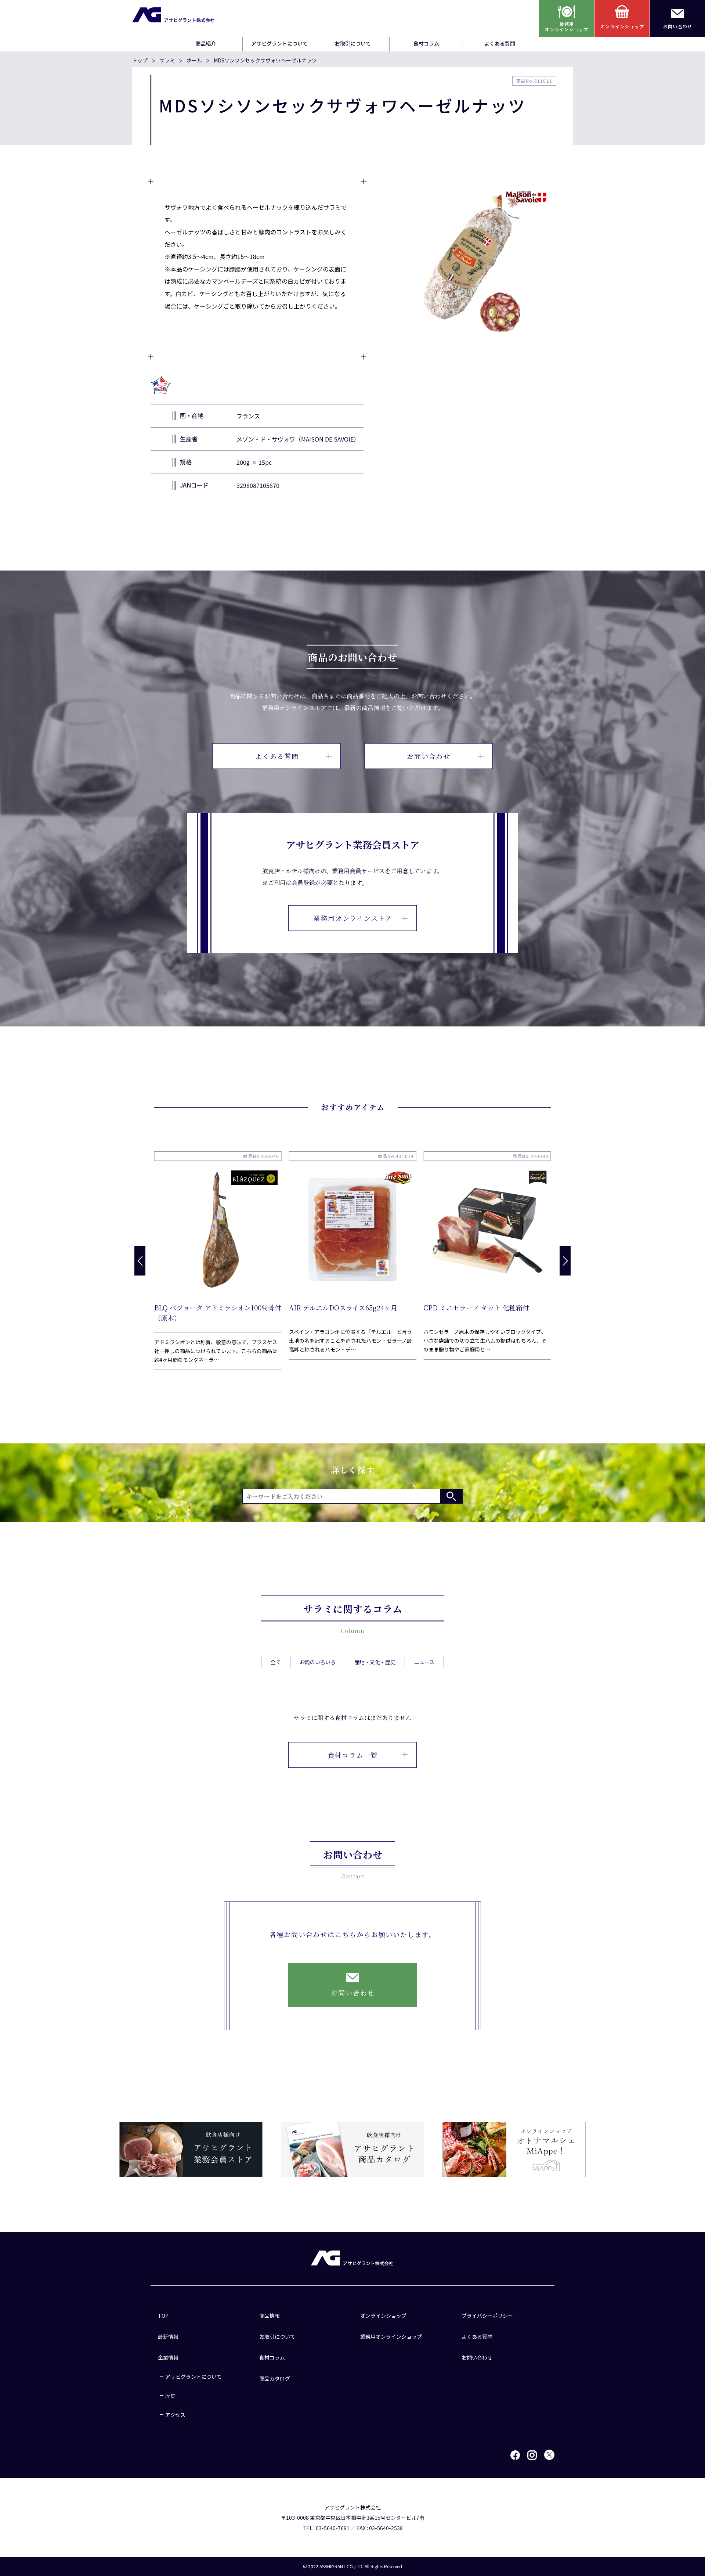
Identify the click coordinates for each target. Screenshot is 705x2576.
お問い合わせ (429, 756)
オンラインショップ (383, 2316)
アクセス (175, 2415)
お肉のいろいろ (318, 1662)
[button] (565, 1261)
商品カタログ (275, 2378)
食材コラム (426, 43)
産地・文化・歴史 (375, 1662)
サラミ (167, 60)
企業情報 (168, 2357)
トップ (140, 60)
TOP (163, 2316)
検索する (451, 1496)
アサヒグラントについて (279, 43)
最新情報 (168, 2336)
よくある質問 (500, 43)
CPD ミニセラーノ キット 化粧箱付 (476, 1307)
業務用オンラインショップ (391, 2336)
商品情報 (270, 2316)
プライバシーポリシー (487, 2316)
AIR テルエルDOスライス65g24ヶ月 (343, 1307)
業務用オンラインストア (353, 918)
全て (276, 1662)
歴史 (170, 2396)
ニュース (424, 1662)
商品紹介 (206, 43)
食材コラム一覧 (353, 1755)
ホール (194, 60)
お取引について (353, 43)
